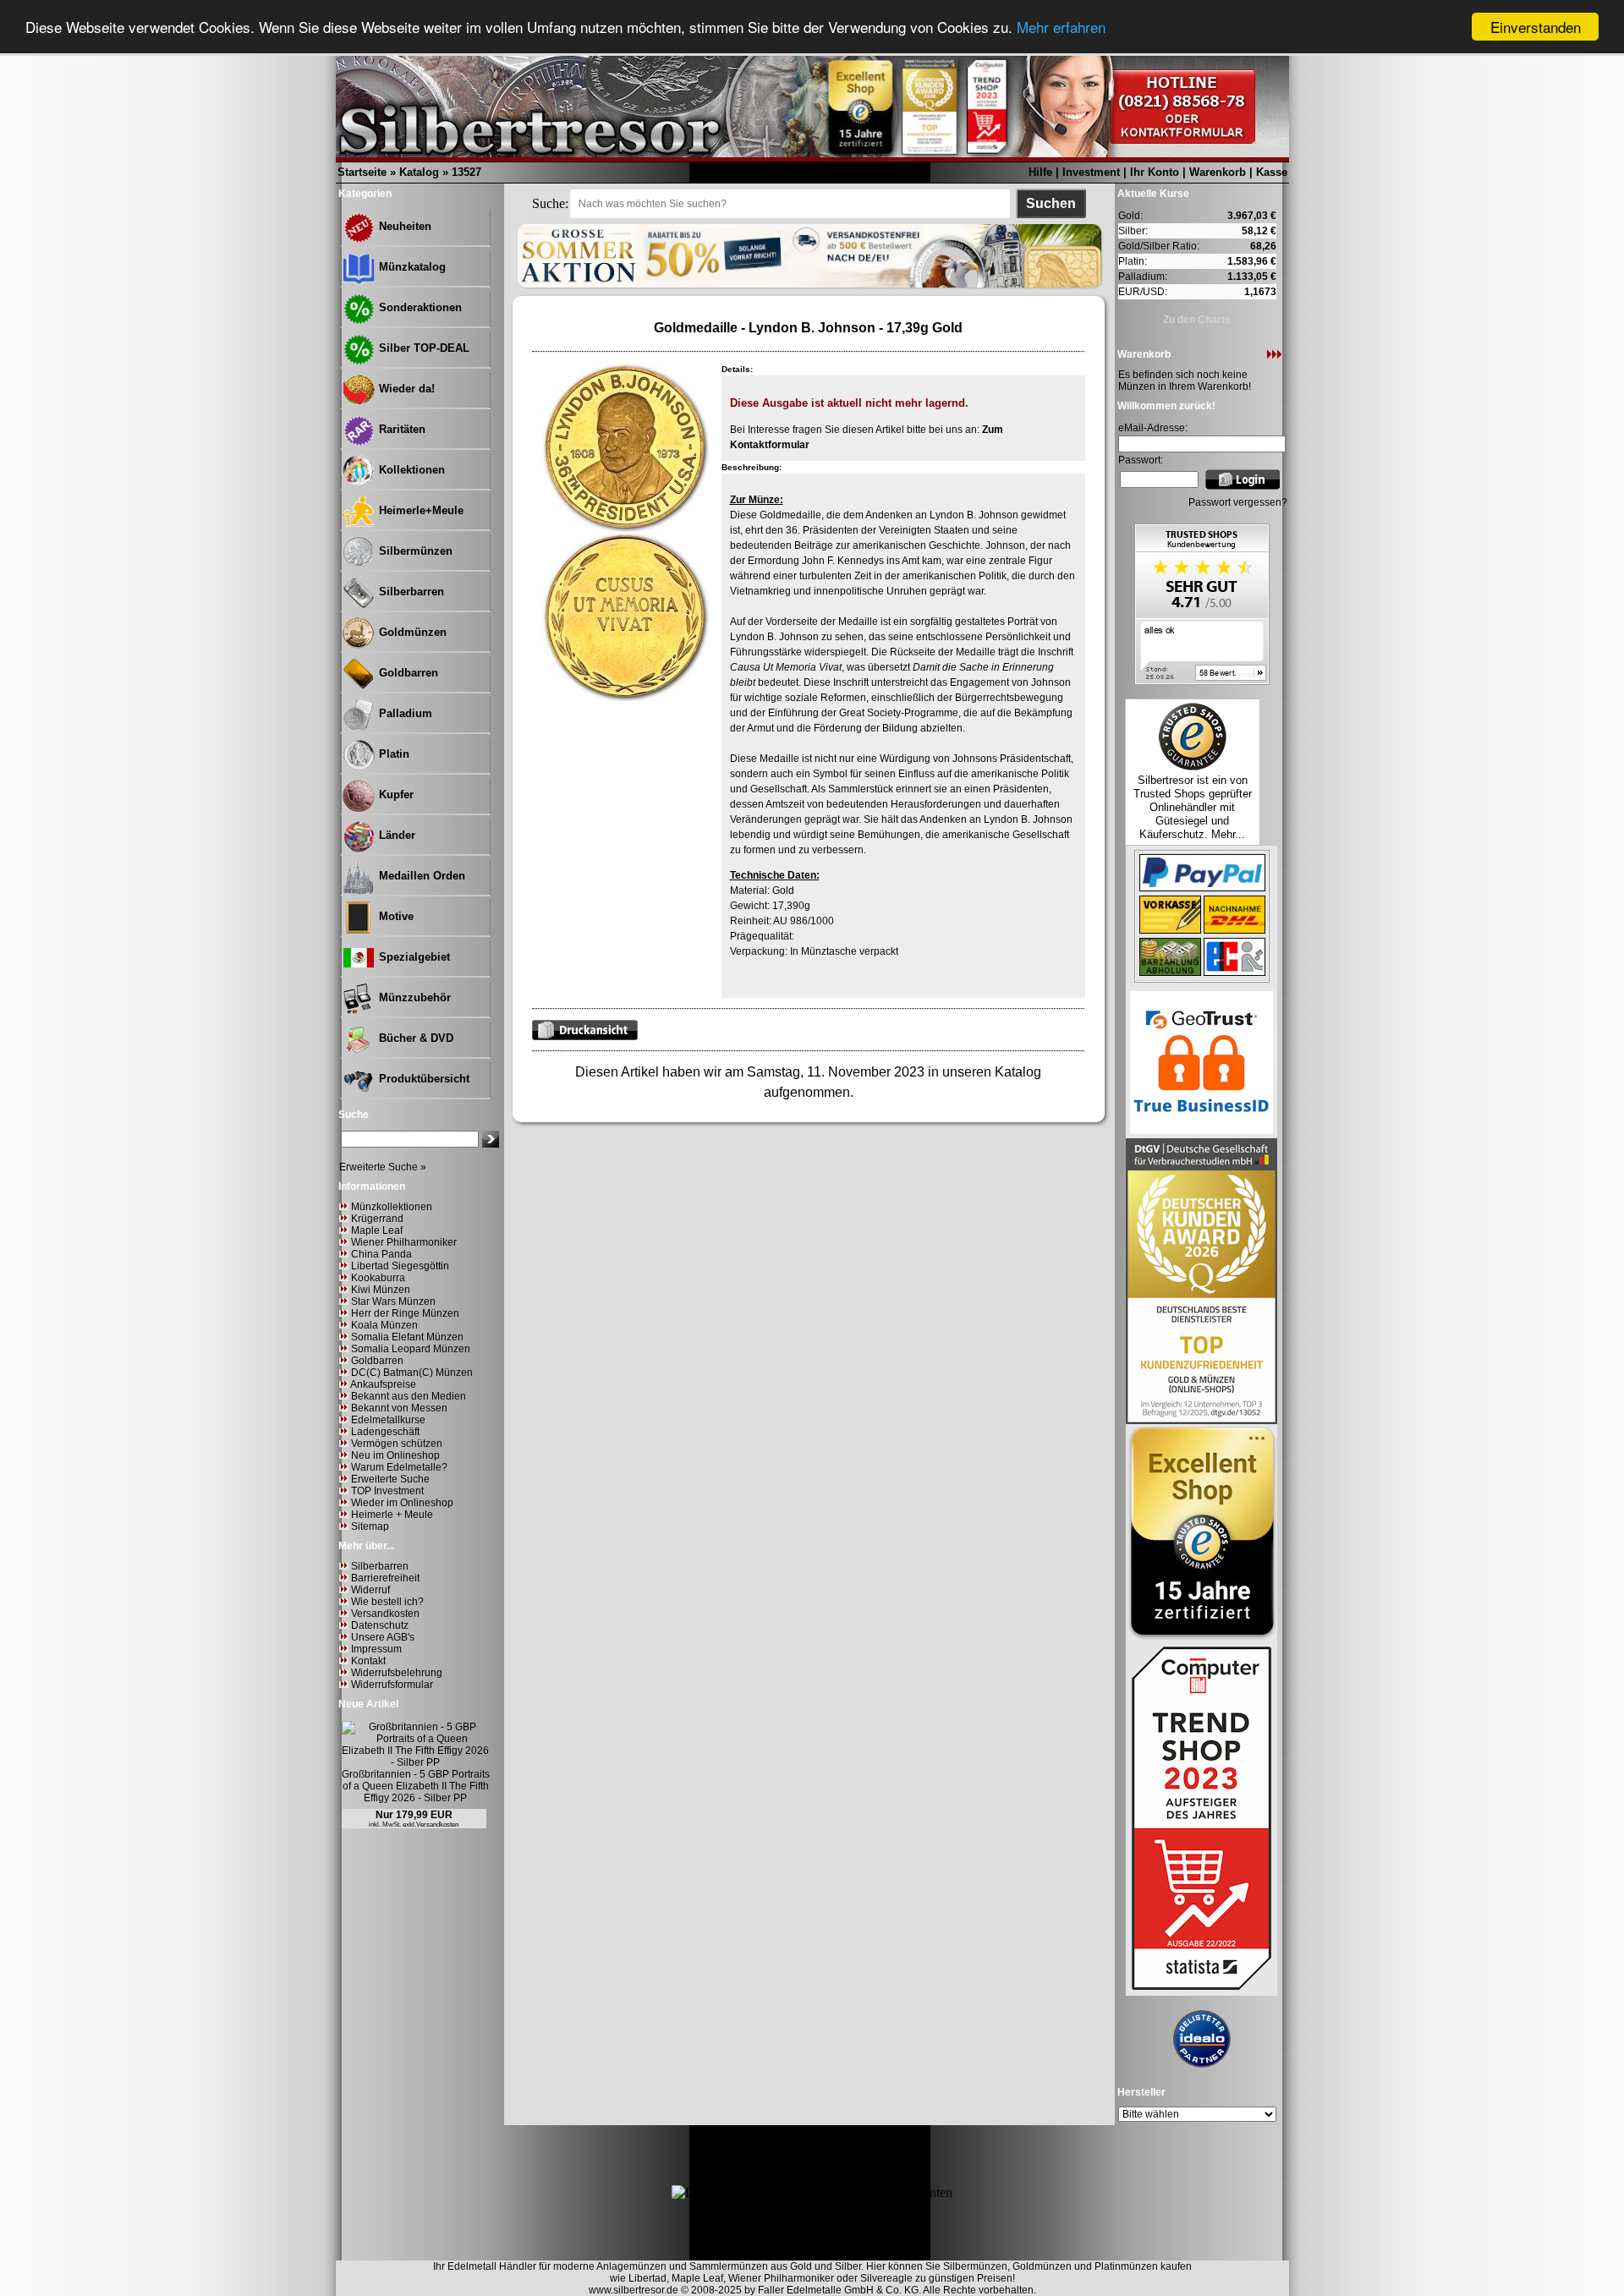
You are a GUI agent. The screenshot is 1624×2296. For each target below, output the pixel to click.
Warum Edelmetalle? (399, 1467)
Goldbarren (407, 673)
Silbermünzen (414, 551)
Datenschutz (380, 1625)
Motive (395, 916)
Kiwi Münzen (381, 1290)
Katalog (419, 172)
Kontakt (368, 1661)
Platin (392, 754)
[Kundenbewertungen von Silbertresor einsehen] (1202, 680)
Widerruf (370, 1590)
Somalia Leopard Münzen (411, 1349)
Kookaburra (378, 1278)
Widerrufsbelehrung (397, 1673)
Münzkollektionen (392, 1207)
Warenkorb (1218, 172)
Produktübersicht (422, 1079)
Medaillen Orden (420, 876)
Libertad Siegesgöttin (400, 1266)
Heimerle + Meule (392, 1515)
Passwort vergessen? (1238, 502)
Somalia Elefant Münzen (407, 1337)
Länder (395, 835)
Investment (1091, 172)
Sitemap (370, 1526)
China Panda (381, 1254)
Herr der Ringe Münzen (405, 1313)
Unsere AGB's (383, 1637)
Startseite (362, 172)
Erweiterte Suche (390, 1479)
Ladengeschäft (385, 1432)
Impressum (376, 1649)
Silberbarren (410, 592)
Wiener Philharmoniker (404, 1242)
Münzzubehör (413, 997)
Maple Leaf (377, 1230)
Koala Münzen (384, 1325)
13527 (466, 172)
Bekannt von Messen (399, 1408)
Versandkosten (385, 1614)
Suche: (550, 203)
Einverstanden (1536, 27)
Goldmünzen (411, 632)
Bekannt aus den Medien (409, 1396)
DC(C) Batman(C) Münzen (412, 1373)
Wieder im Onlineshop (402, 1503)
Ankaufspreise (383, 1384)
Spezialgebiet (413, 957)
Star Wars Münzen (393, 1301)
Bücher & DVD (414, 1038)
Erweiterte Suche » (383, 1167)
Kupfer (395, 795)
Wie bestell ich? (387, 1602)
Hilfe (1040, 172)
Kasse (1272, 172)
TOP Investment (387, 1491)
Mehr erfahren (1061, 27)
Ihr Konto (1155, 172)
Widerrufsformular (392, 1685)
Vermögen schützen (397, 1444)
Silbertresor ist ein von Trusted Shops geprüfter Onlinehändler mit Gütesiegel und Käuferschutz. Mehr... (1193, 807)
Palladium (404, 713)
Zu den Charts (1197, 320)
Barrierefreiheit (385, 1578)
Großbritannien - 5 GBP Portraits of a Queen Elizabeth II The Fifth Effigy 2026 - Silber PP (416, 1786)
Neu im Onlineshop (395, 1455)
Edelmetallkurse (388, 1420)
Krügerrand (377, 1219)
